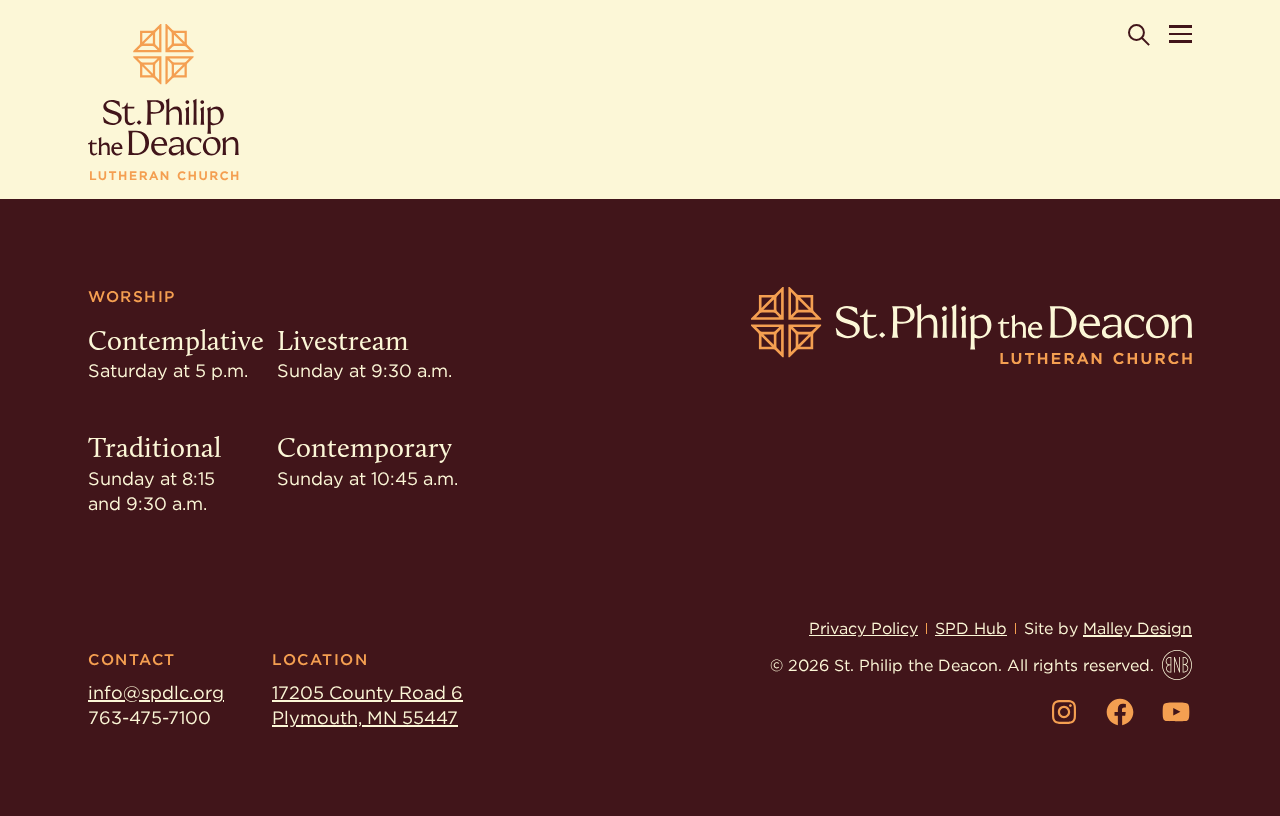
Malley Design (1137, 628)
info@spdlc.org (156, 692)
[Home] (163, 102)
